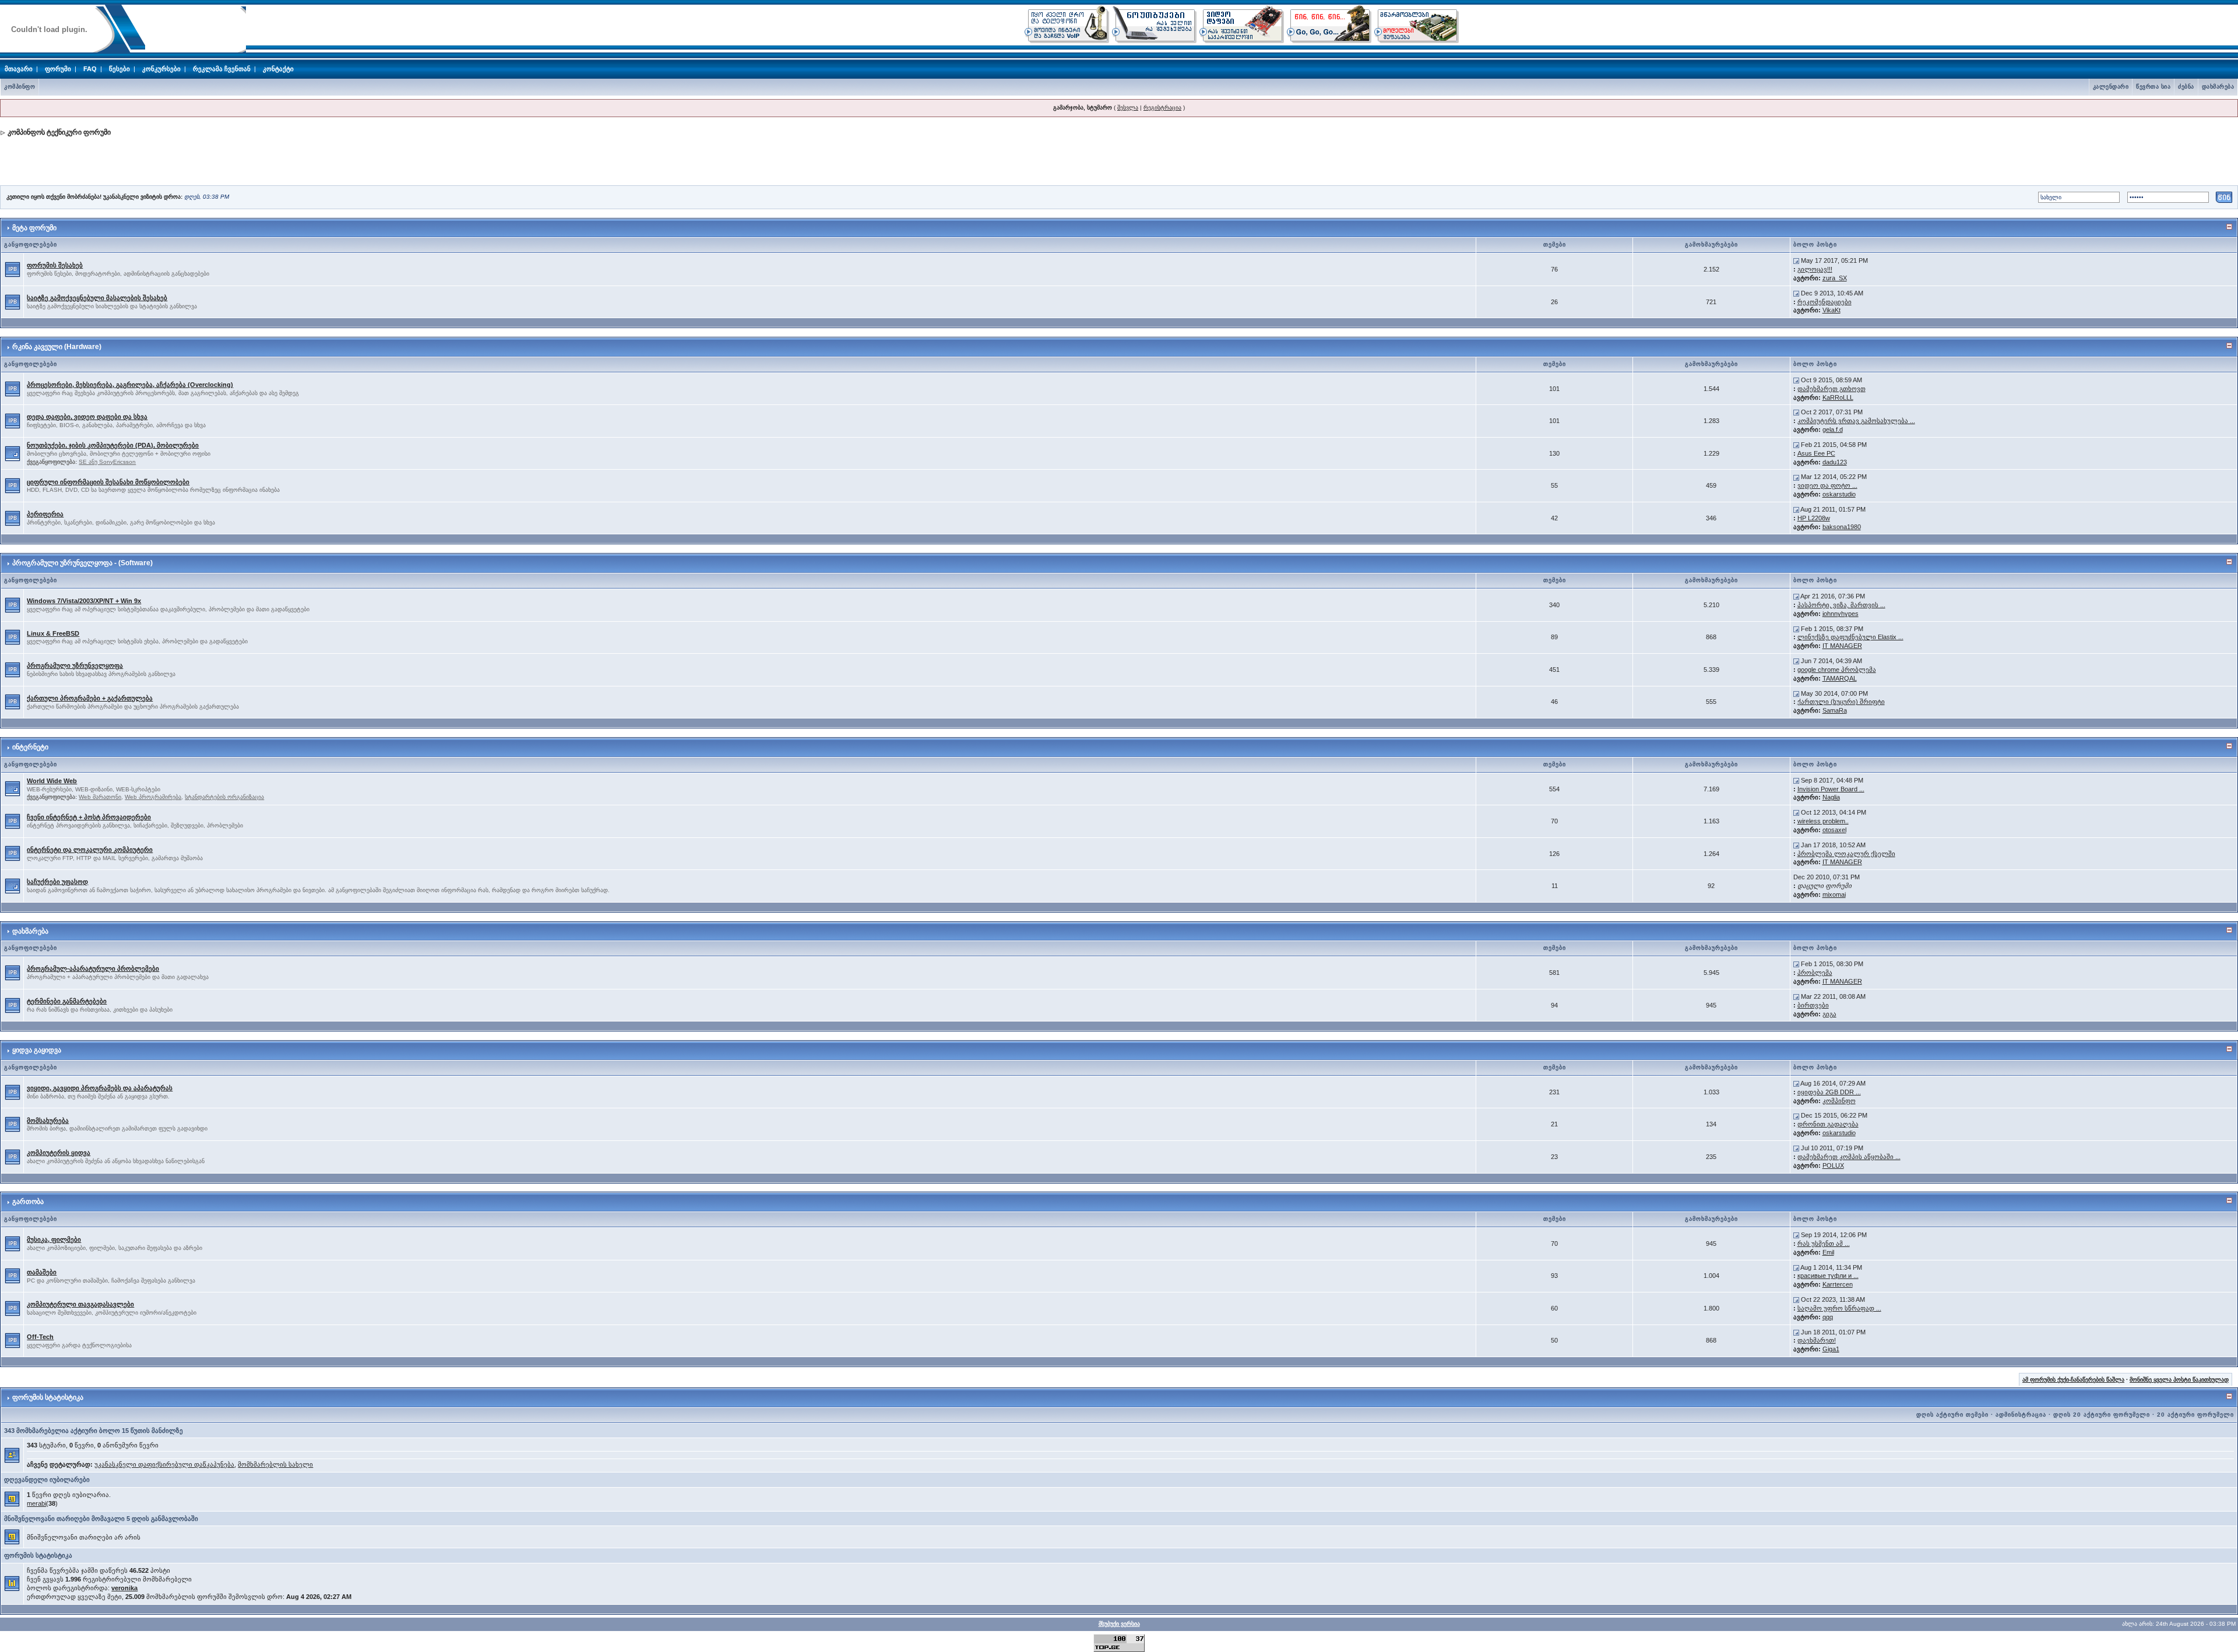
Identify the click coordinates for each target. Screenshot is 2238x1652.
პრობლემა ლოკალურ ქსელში (1846, 854)
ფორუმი (58, 69)
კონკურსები (161, 69)
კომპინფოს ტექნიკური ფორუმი (59, 132)
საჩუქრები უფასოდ (57, 882)
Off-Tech (40, 1337)
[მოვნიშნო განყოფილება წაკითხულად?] (13, 269)
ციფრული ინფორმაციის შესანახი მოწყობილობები (108, 482)
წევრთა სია (2153, 87)
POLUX (1833, 1165)
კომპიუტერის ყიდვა (59, 1153)
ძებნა (2186, 87)
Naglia (1831, 797)
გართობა (28, 1202)
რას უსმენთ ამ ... (1824, 1244)
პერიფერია (45, 514)
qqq (1828, 1317)
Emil (1828, 1252)
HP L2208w (1814, 518)
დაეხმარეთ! (1817, 1340)
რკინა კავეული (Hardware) (57, 347)
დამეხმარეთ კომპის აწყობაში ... (1849, 1157)
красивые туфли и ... (1828, 1276)
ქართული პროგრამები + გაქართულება (90, 698)
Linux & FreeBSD (53, 633)
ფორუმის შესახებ (55, 265)
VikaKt (1831, 310)
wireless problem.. (1823, 821)
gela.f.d (1833, 429)
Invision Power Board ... (1831, 789)
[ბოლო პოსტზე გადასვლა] (1796, 260)
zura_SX (1835, 278)
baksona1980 (1842, 527)
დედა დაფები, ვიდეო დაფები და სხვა (87, 417)
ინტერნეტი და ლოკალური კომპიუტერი (90, 850)
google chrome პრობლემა (1837, 670)
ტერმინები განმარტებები (67, 1001)
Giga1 (1831, 1349)
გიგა (1829, 1014)
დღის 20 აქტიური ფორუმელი (2102, 1415)
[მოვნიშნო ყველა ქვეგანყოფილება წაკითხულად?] (13, 453)
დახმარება (2218, 87)
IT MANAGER (1842, 646)
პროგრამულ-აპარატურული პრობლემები (93, 968)
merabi (36, 1503)
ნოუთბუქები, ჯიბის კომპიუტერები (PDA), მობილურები (113, 445)
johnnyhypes (1841, 614)
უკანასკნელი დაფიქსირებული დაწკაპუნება (164, 1464)
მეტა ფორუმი (34, 228)
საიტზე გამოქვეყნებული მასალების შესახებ (97, 298)
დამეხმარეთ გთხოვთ (1831, 389)
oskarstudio (1839, 494)
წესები (119, 69)
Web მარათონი (100, 797)
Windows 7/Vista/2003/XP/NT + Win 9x (84, 601)
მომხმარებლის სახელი (275, 1464)
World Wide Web (52, 781)
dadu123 (1835, 462)
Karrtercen (1838, 1284)
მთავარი (19, 69)
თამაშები (42, 1272)
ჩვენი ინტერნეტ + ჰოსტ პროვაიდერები (89, 817)
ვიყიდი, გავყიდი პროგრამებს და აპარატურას (100, 1088)
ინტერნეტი (30, 747)
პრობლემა (1815, 973)
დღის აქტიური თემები (1952, 1415)
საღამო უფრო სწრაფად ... (1839, 1308)
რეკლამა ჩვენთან (222, 69)
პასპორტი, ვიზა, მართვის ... (1841, 605)
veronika (124, 1588)
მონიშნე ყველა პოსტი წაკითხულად (2179, 1380)
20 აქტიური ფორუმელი (2195, 1415)
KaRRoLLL (1838, 397)
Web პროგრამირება (153, 797)
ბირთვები (1813, 1005)
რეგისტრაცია (1162, 108)
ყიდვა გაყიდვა (37, 1050)
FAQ (90, 69)
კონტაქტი (278, 69)
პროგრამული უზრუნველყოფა (75, 665)
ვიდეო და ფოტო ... (1827, 485)
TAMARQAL (1840, 678)
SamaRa (1835, 710)
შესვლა (1128, 108)
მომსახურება (48, 1121)
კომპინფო (20, 87)
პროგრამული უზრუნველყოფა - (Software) (82, 563)
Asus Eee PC (1816, 453)
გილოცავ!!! (1815, 269)
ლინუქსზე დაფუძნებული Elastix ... (1850, 637)
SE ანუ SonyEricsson (107, 462)
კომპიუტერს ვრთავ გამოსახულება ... (1856, 421)
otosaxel (1834, 830)
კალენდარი (2111, 87)
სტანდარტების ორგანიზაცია (224, 797)
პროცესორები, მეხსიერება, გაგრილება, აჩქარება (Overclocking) (130, 385)
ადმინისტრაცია (2021, 1415)
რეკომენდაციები (1824, 302)
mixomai (1834, 894)
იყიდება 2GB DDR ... (1829, 1092)
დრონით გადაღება (1828, 1124)
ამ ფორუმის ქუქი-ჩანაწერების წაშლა (2073, 1380)
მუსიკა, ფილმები (54, 1239)
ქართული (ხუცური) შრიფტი (1841, 702)
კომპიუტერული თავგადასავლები (80, 1304)
